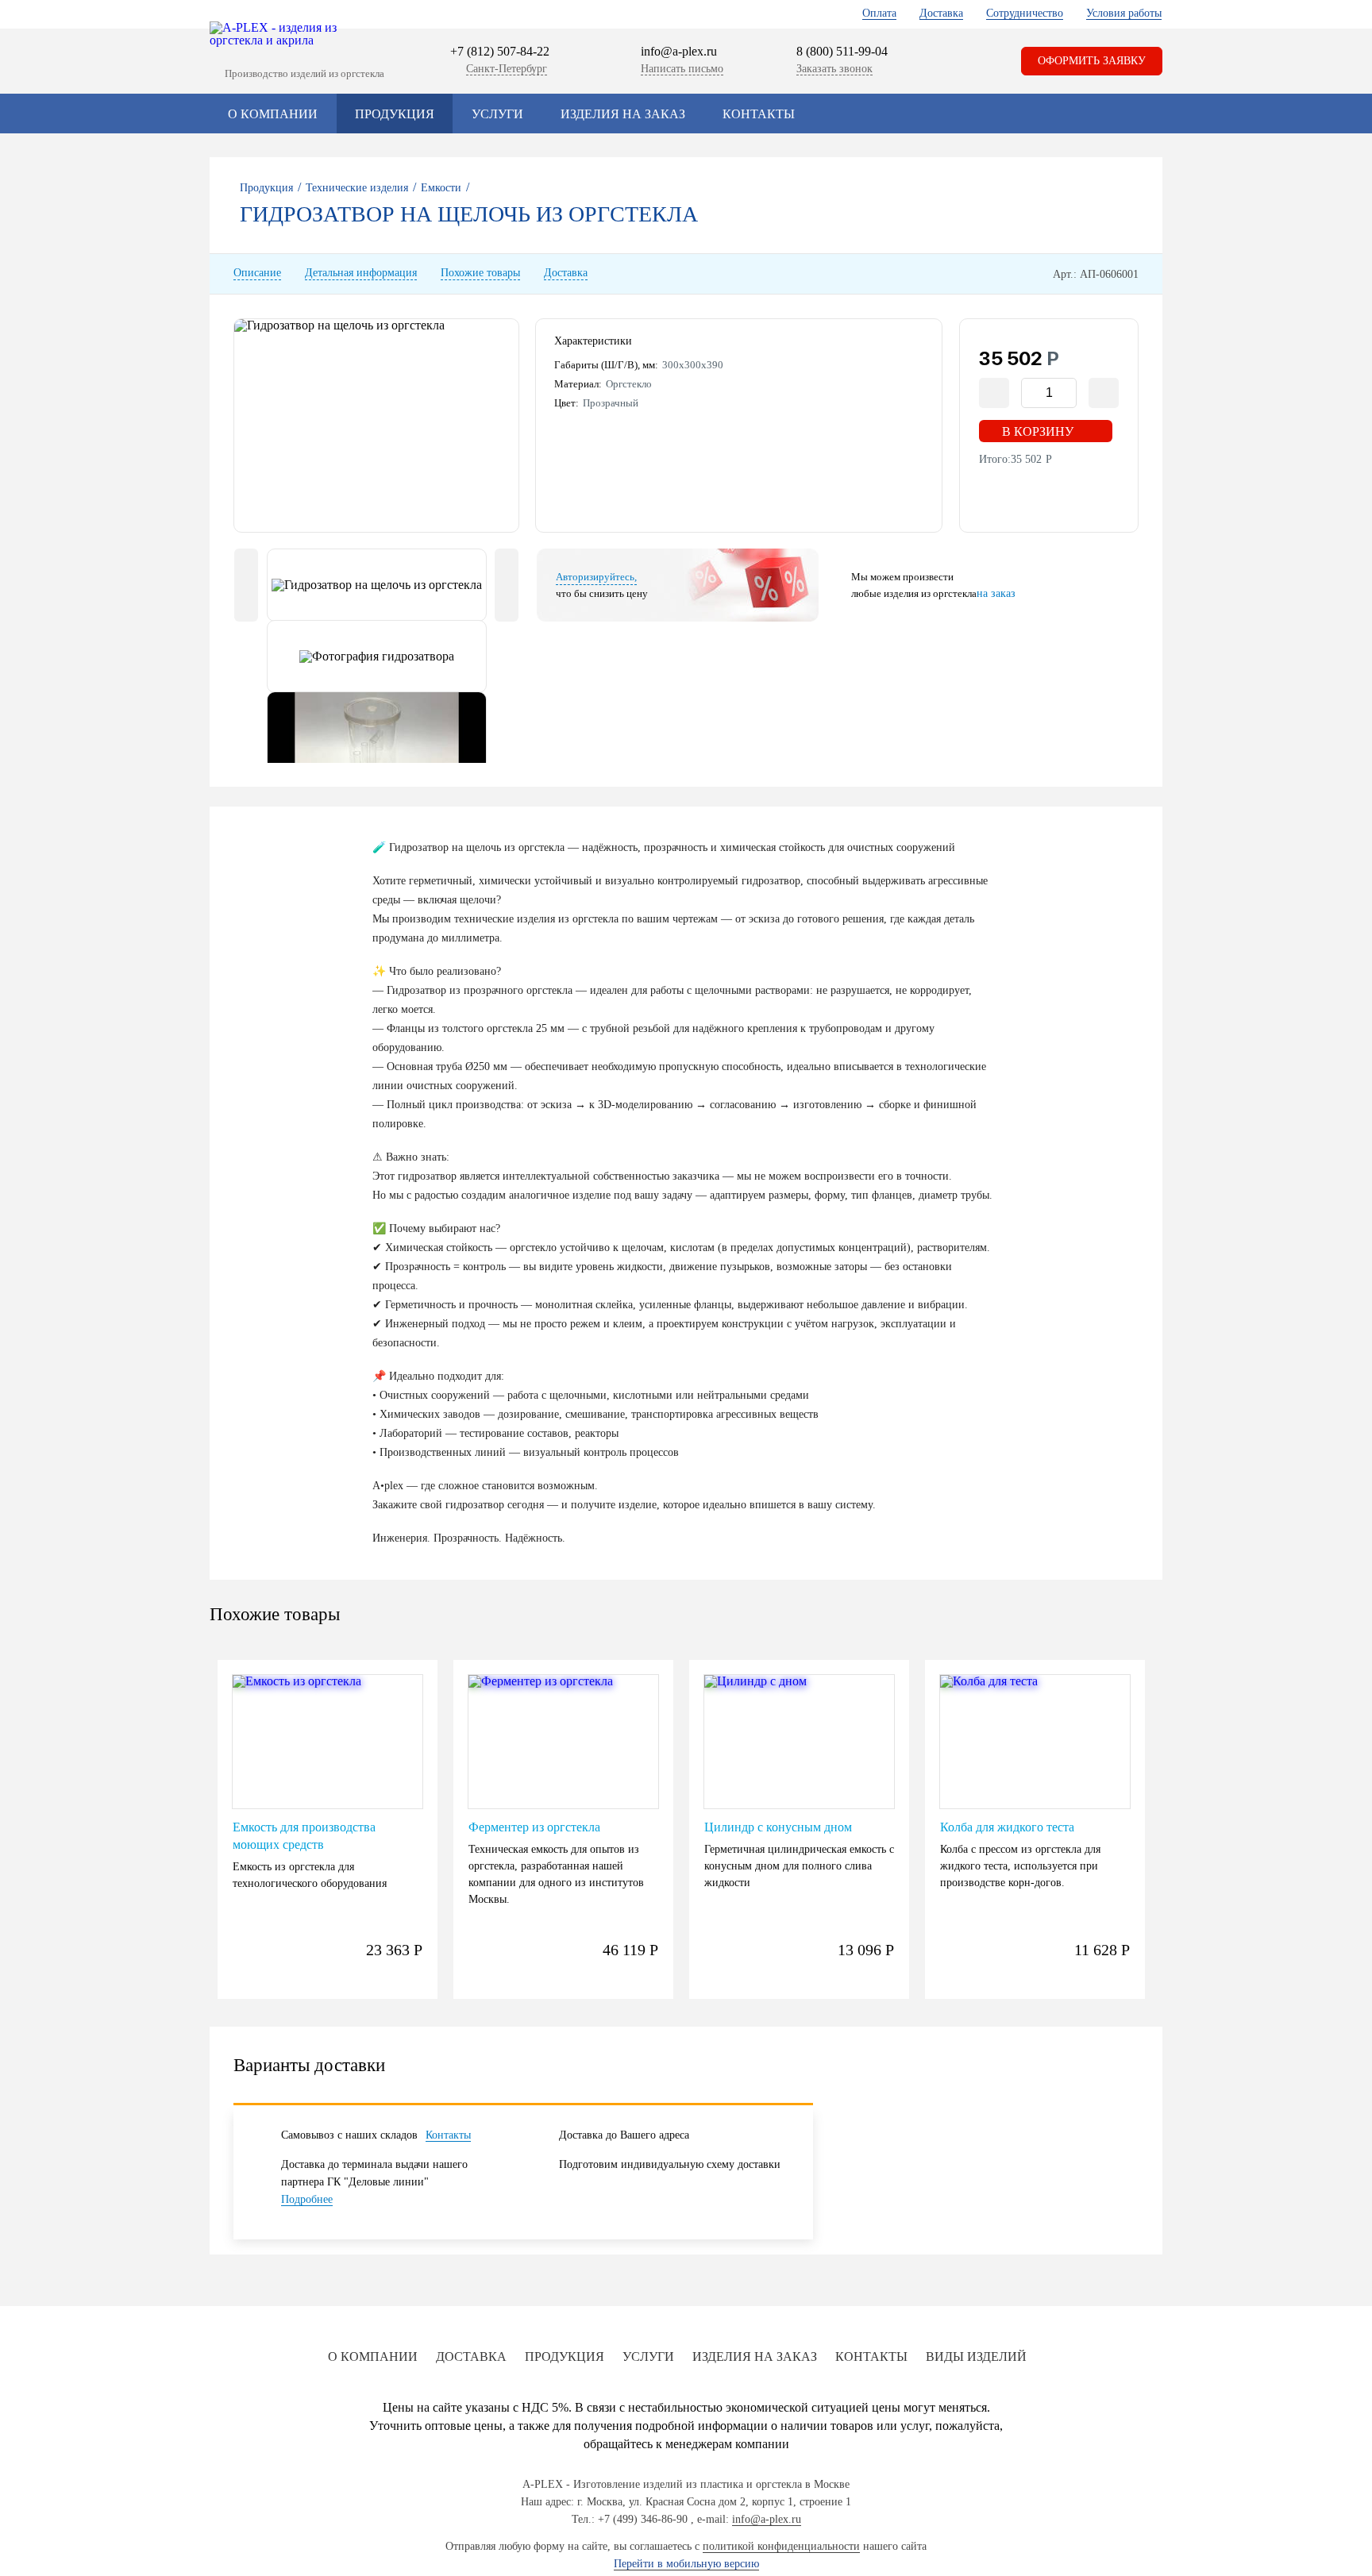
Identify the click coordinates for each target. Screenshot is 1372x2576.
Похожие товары (480, 273)
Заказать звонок (834, 69)
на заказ (996, 593)
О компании (273, 114)
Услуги (497, 114)
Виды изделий (976, 2357)
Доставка (941, 13)
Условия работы (1124, 13)
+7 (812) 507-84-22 (500, 51)
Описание (257, 273)
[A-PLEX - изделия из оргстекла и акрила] (281, 34)
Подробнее (307, 2199)
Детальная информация (361, 273)
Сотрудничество (1025, 13)
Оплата (879, 13)
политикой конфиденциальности (781, 2546)
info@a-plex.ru (679, 51)
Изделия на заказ (623, 114)
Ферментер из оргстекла (534, 1827)
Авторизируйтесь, (596, 577)
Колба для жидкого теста (1007, 1827)
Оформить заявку (1092, 61)
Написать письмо (682, 69)
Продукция (395, 114)
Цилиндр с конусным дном (778, 1827)
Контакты (759, 114)
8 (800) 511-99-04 (842, 52)
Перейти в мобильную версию (686, 2564)
